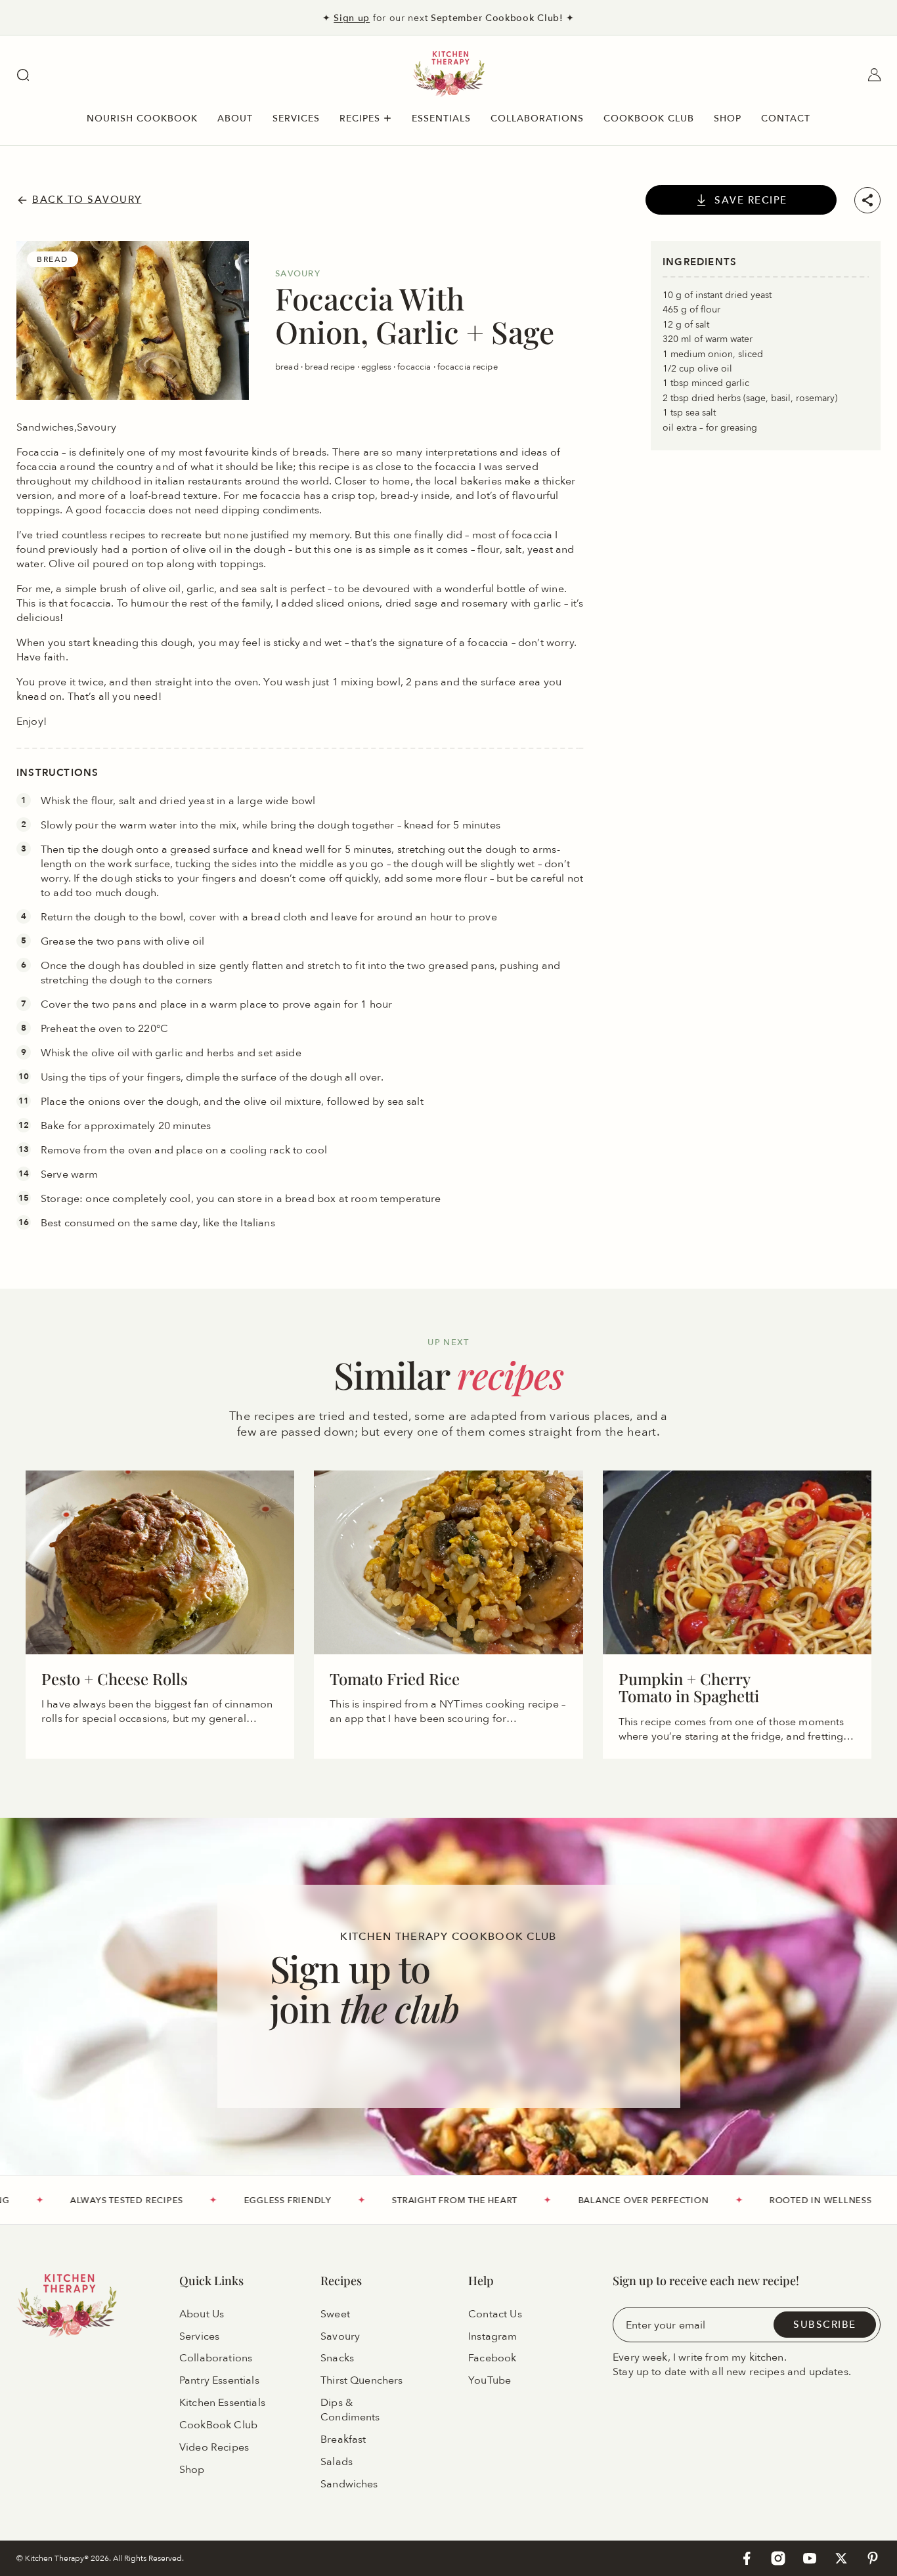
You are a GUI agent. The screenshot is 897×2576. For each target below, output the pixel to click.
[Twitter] (841, 2558)
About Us (202, 2314)
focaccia (415, 366)
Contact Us (495, 2314)
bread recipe (331, 366)
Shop (192, 2470)
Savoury (340, 2336)
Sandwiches (349, 2484)
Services (199, 2336)
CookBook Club (218, 2425)
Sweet (335, 2314)
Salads (337, 2462)
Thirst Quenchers (362, 2380)
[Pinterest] (873, 2558)
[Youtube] (810, 2558)
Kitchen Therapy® (58, 2558)
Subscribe (825, 2324)
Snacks (337, 2359)
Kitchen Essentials (222, 2403)
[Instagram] (778, 2558)
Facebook (492, 2359)
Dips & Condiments (350, 2410)
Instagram (492, 2336)
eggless (377, 366)
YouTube (490, 2380)
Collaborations (216, 2359)
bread (288, 366)
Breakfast (343, 2439)
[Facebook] (747, 2558)
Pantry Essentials (219, 2380)
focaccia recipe (468, 366)
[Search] (23, 75)
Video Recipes (214, 2447)
